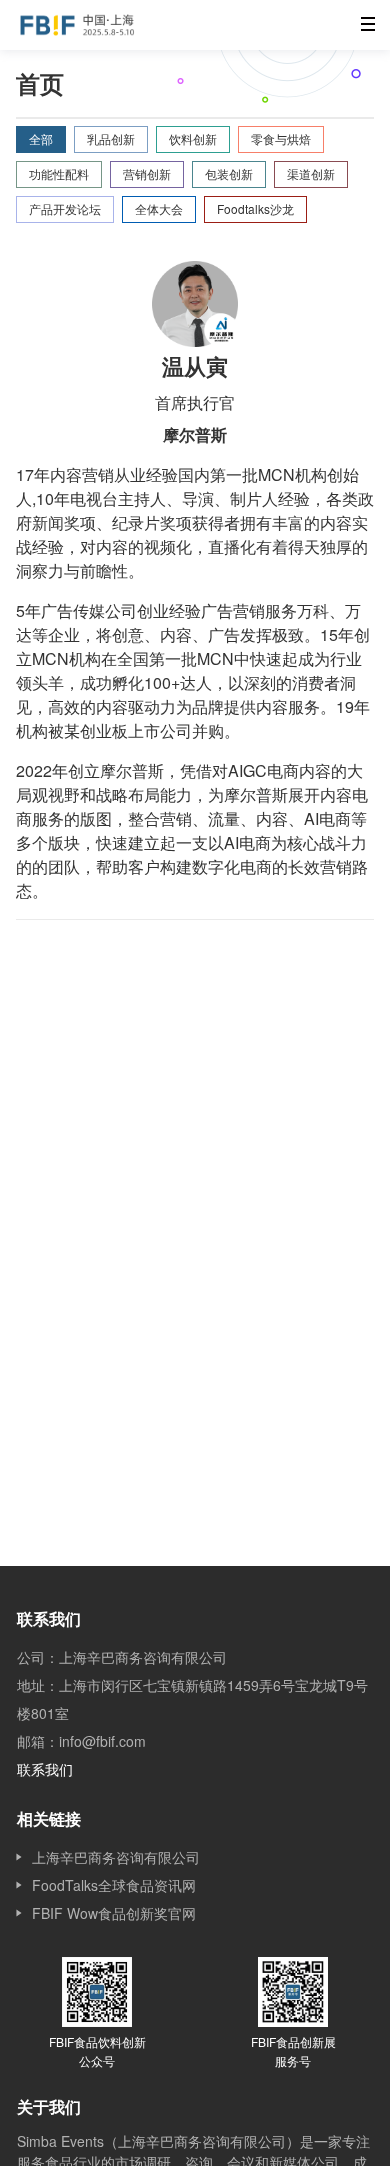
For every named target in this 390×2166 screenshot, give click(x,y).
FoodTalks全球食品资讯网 (114, 1885)
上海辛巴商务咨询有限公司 (116, 1857)
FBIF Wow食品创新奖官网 (114, 1913)
